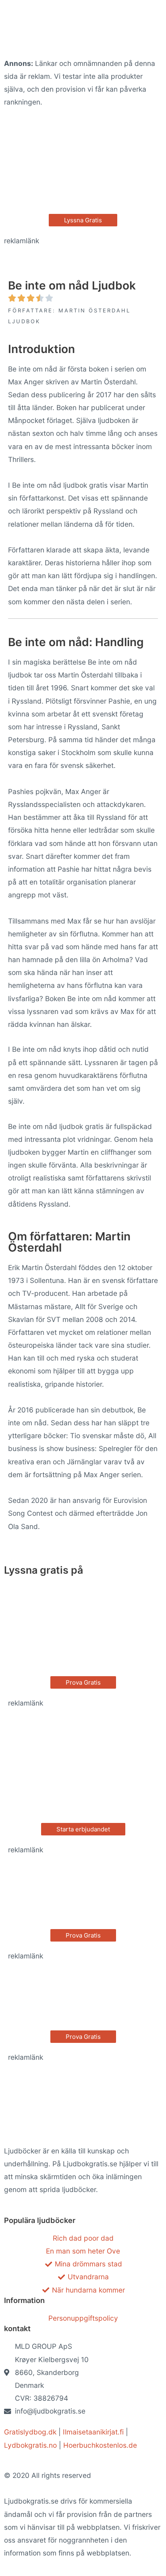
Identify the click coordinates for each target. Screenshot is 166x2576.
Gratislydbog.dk (30, 2432)
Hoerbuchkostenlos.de (100, 2445)
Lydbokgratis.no (30, 2445)
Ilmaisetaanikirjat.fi (93, 2432)
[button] (83, 220)
